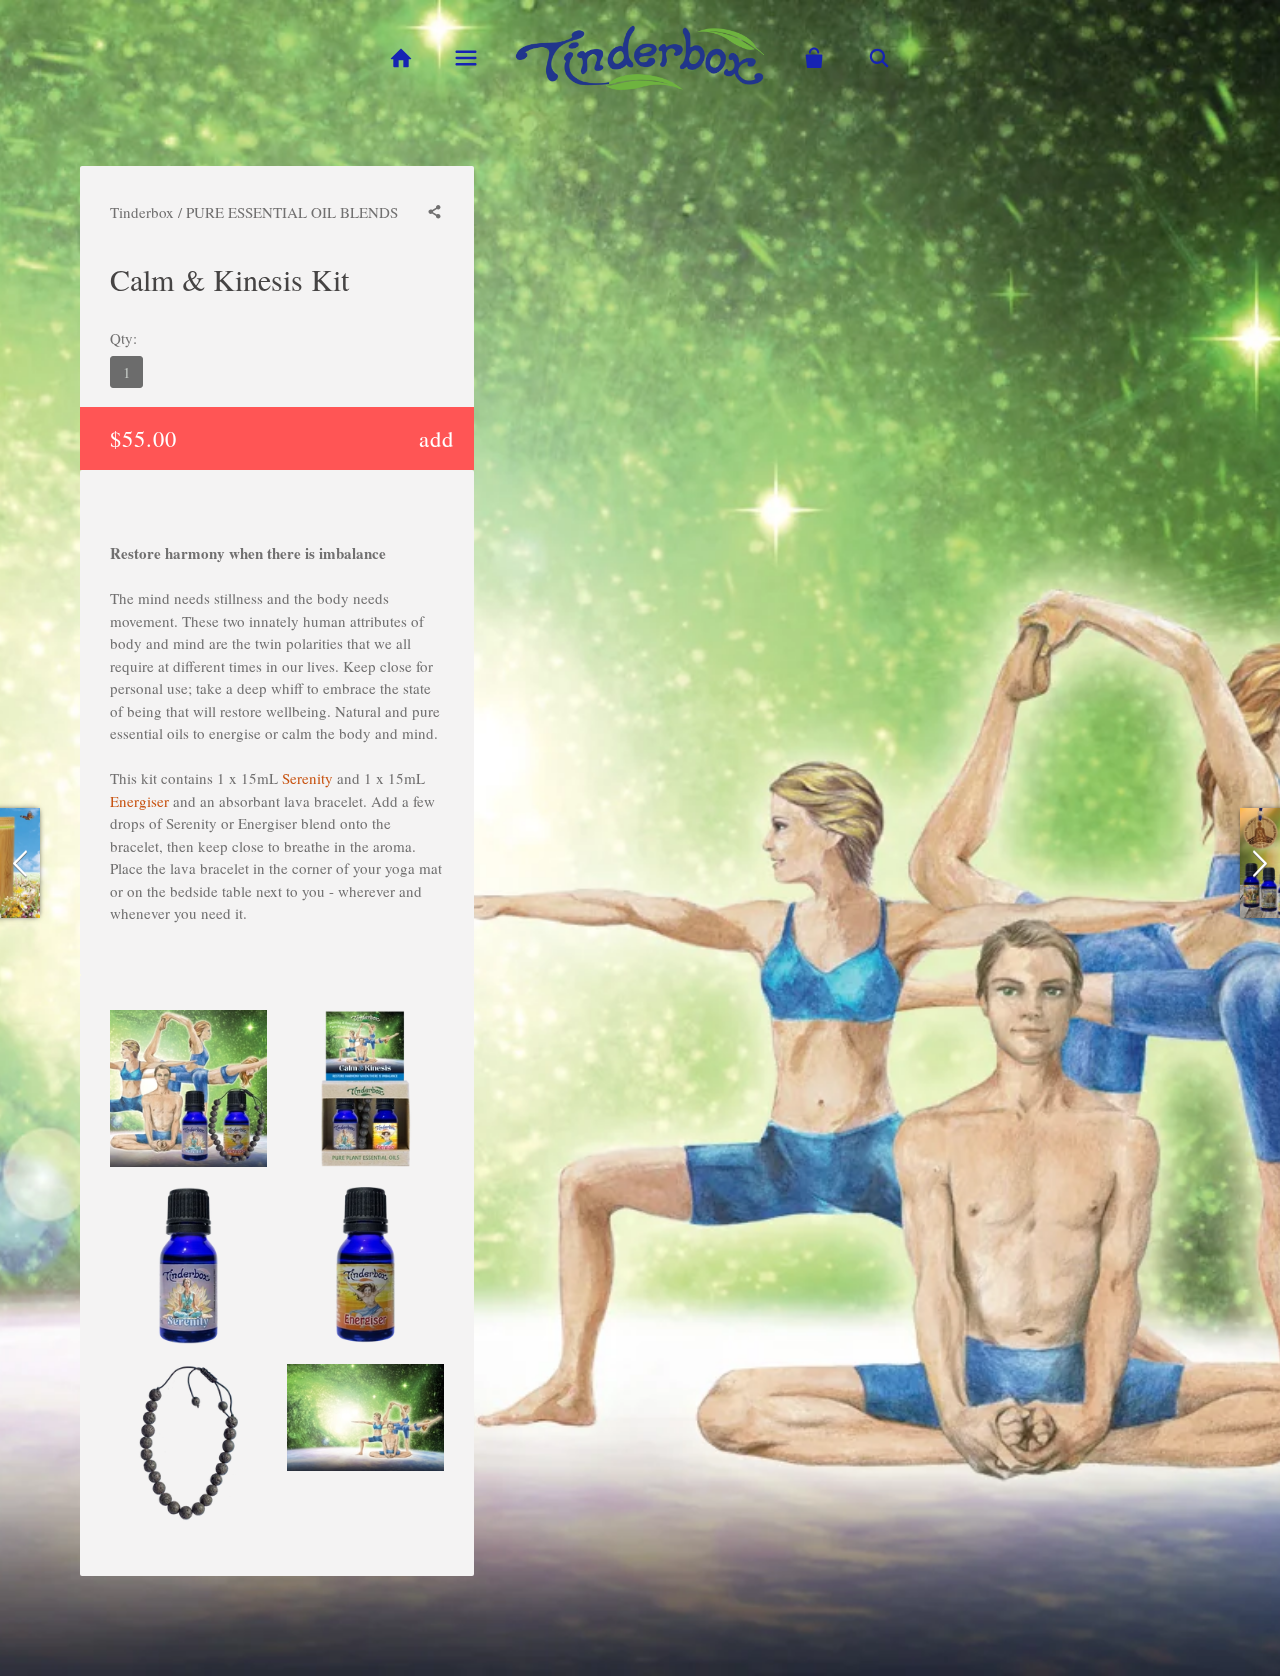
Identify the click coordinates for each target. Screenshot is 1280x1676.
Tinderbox (142, 212)
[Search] (879, 58)
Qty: (123, 338)
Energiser (139, 801)
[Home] (400, 58)
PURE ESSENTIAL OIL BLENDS (292, 212)
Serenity (307, 778)
